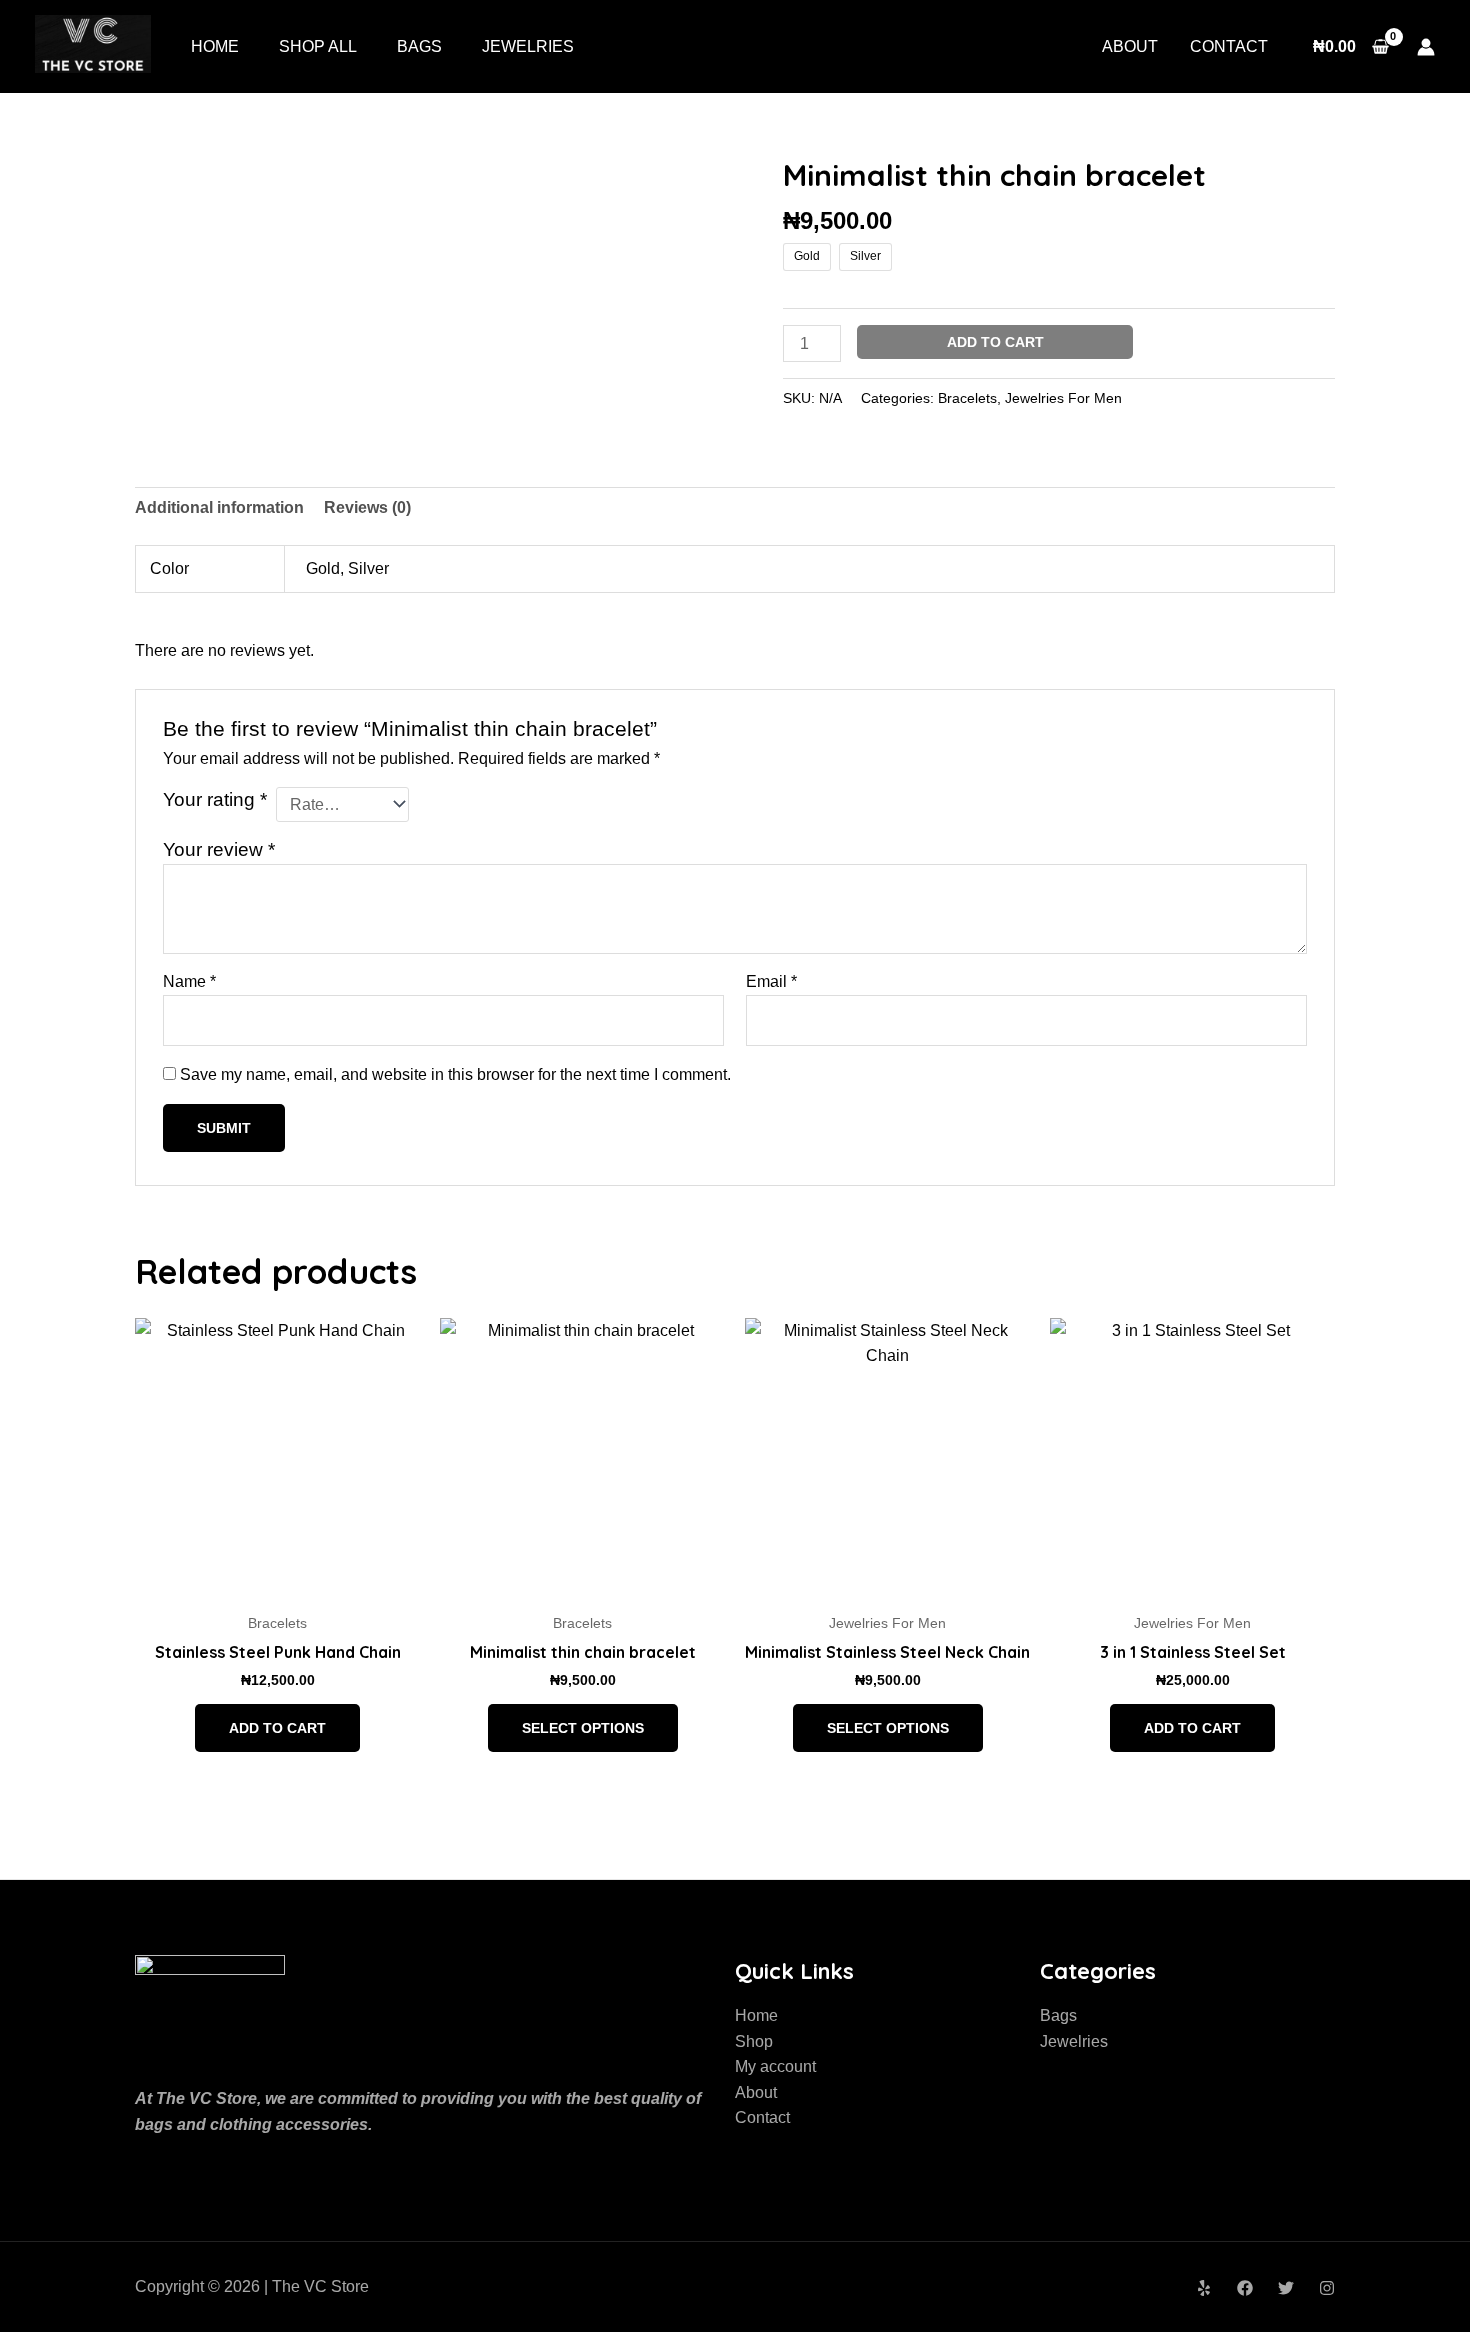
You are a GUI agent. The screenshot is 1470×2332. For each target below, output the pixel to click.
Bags (1058, 2015)
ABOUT (1130, 46)
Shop (754, 2041)
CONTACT (1229, 46)
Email (771, 981)
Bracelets (967, 398)
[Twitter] (1286, 2288)
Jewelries (1074, 2041)
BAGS (419, 46)
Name (189, 981)
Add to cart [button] (277, 1728)
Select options (583, 1728)
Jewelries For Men (1063, 398)
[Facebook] (1245, 2288)
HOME (215, 46)
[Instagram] (1327, 2288)
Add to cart (995, 342)
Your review (219, 849)
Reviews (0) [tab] (367, 507)
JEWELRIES (528, 46)
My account (775, 2066)
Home (756, 2015)
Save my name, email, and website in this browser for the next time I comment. (455, 1074)
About (756, 2092)
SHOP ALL (318, 46)
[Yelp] (1204, 2288)
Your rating (215, 799)
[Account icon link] (1426, 47)
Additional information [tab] (219, 507)
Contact (762, 2117)
